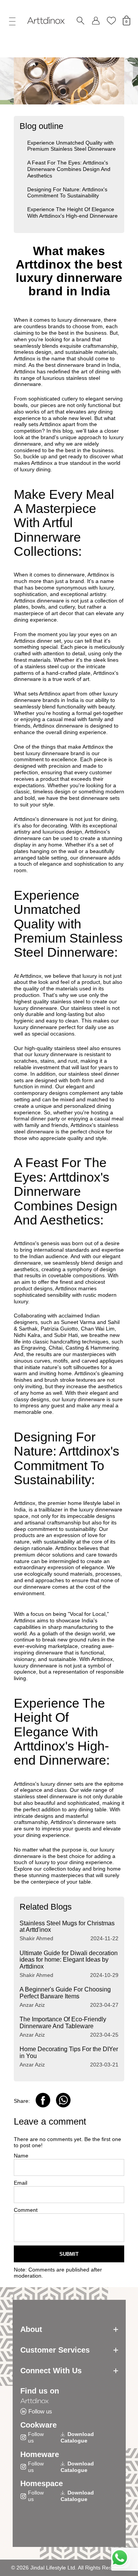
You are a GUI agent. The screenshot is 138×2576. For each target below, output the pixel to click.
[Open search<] (80, 21)
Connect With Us (51, 2371)
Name (21, 2156)
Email (21, 2183)
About (31, 2329)
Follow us (40, 2411)
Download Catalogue (77, 2437)
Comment (26, 2210)
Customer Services (55, 2350)
